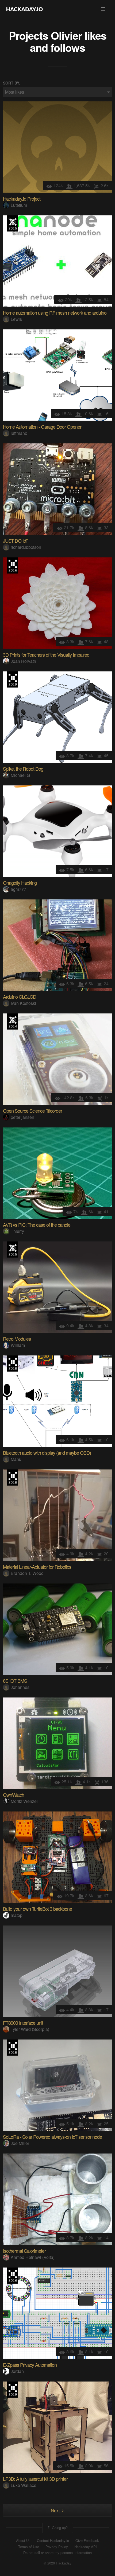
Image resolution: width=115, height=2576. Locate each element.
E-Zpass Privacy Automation (30, 2365)
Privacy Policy (57, 2547)
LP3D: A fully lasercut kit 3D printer (35, 2479)
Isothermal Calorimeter (24, 2251)
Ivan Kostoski (23, 1003)
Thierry (17, 1231)
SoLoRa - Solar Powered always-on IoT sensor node (52, 2137)
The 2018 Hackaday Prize (13, 1364)
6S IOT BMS (15, 1681)
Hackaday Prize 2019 (13, 679)
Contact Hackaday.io (53, 2541)
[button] (103, 9)
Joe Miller (20, 2143)
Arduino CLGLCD (20, 997)
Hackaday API (86, 2547)
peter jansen (22, 1117)
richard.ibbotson (26, 547)
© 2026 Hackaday (57, 2563)
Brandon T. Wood (27, 1573)
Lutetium (19, 205)
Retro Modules (17, 1339)
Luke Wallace (24, 2485)
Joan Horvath (23, 661)
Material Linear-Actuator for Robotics (37, 1567)
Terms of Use (29, 2547)
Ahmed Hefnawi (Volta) (33, 2257)
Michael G (20, 775)
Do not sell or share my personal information (57, 2553)
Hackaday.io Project (22, 199)
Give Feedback (87, 2541)
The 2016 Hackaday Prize (13, 565)
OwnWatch (14, 1795)
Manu (16, 1459)
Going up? (59, 2528)
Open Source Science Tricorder (32, 1111)
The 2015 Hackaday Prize (13, 223)
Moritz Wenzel (24, 1801)
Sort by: (12, 83)
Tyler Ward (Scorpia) (30, 2029)
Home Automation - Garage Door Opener (42, 427)
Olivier (66, 35)
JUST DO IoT (16, 541)
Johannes (20, 1687)
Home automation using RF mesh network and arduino (55, 313)
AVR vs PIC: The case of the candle (37, 1225)
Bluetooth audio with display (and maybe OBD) (47, 1453)
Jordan (17, 2371)
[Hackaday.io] (25, 9)
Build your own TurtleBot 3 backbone (37, 1909)
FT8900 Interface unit (23, 2023)
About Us (23, 2541)
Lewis (16, 319)
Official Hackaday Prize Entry (13, 1021)
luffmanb (19, 433)
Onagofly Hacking (20, 883)
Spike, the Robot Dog (23, 769)
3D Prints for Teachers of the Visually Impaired (46, 655)
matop (17, 1915)
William (18, 1345)
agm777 (18, 889)
